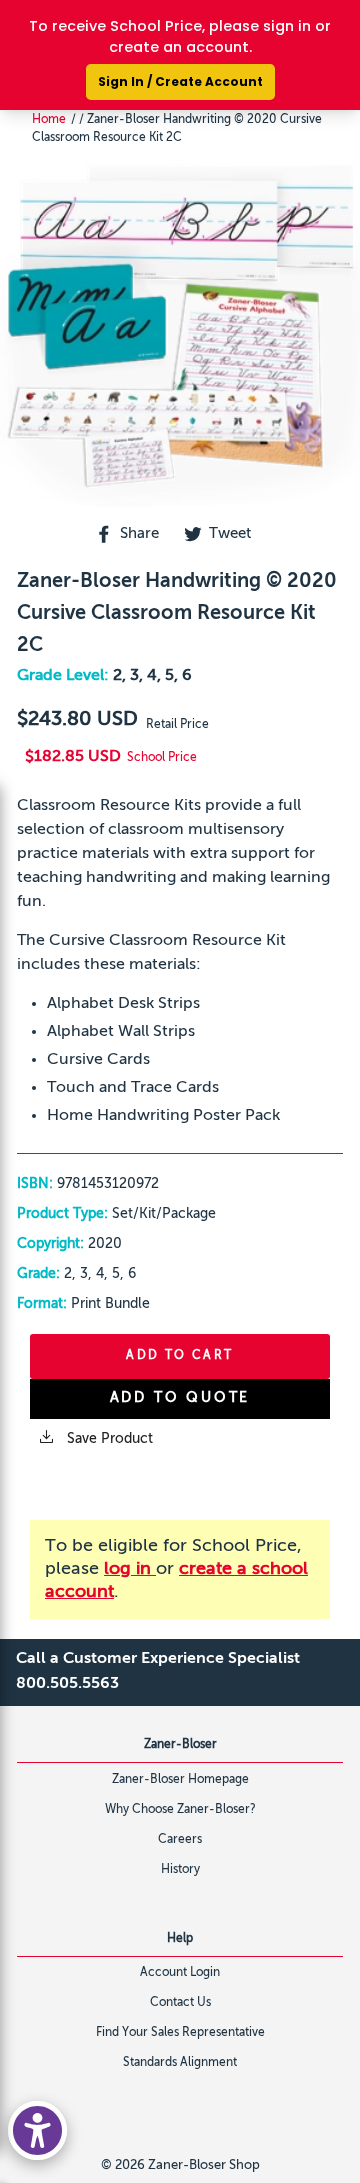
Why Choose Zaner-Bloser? (180, 1810)
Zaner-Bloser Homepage (180, 1780)
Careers (180, 1840)
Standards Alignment (180, 2063)
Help (180, 1939)
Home (49, 120)
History (180, 1870)
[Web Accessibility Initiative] (37, 2130)
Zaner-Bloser (180, 1745)
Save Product (108, 1439)
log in (130, 1569)
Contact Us (180, 2003)
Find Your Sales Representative (180, 2033)
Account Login (180, 1973)
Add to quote (180, 1398)
